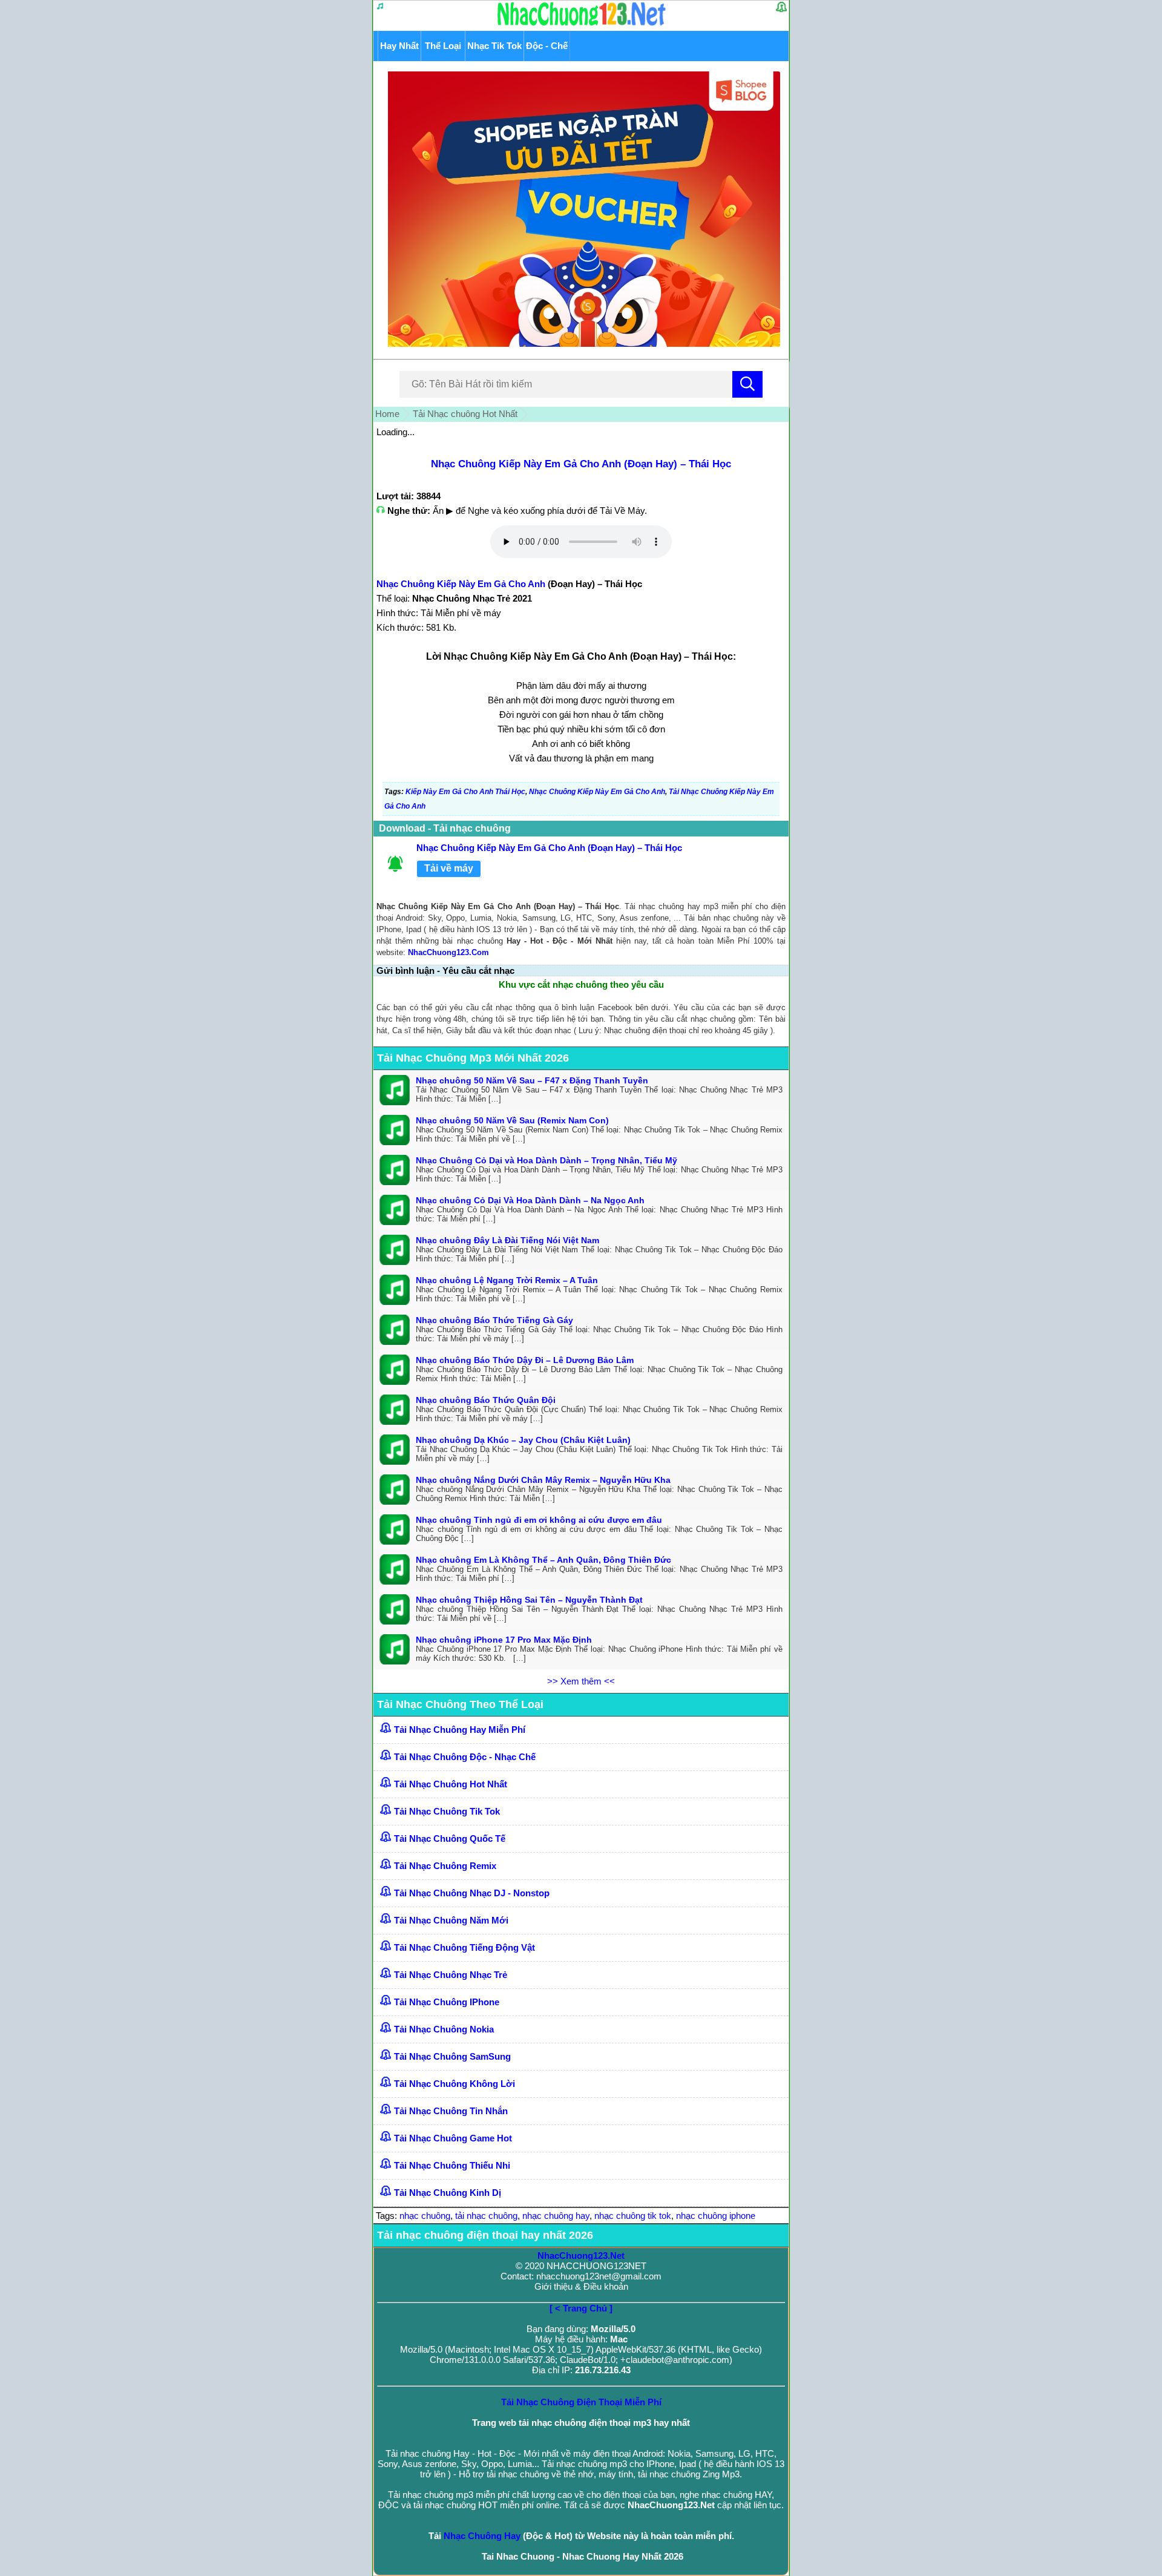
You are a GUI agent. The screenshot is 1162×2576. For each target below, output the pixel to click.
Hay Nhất (399, 46)
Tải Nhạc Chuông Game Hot (453, 2138)
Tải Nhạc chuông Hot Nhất (465, 414)
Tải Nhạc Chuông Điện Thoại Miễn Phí (581, 2402)
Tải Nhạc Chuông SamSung (452, 2056)
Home (387, 414)
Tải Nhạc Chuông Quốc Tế (450, 1838)
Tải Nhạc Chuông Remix (445, 1866)
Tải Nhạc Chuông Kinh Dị (448, 2193)
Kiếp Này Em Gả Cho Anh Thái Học (465, 792)
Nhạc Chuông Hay (482, 2536)
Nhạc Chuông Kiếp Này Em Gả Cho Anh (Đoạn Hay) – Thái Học (581, 464)
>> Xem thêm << (581, 1681)
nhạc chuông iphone (716, 2216)
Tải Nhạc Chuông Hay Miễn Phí (460, 1730)
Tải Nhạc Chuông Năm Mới (451, 1920)
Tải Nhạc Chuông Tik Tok (447, 1811)
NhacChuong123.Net (581, 2256)
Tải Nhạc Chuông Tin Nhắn (451, 2111)
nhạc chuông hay (556, 2216)
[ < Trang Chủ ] (581, 2308)
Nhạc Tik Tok (494, 46)
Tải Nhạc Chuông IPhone (447, 2002)
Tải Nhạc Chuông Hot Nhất (451, 1784)
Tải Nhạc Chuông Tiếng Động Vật (464, 1947)
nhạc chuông (425, 2216)
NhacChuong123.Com (448, 952)
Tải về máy (449, 868)
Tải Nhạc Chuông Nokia (444, 2029)
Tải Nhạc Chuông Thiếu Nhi (452, 2165)
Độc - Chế (547, 46)
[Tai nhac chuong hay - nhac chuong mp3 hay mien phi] (582, 25)
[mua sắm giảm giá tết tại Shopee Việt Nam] (581, 343)
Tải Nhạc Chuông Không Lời (455, 2084)
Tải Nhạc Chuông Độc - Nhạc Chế (465, 1757)
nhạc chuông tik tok (633, 2216)
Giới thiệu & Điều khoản (581, 2286)
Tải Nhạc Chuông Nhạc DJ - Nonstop (472, 1893)
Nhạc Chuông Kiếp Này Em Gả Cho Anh (461, 584)
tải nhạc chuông (486, 2216)
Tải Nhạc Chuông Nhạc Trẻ (451, 1975)
